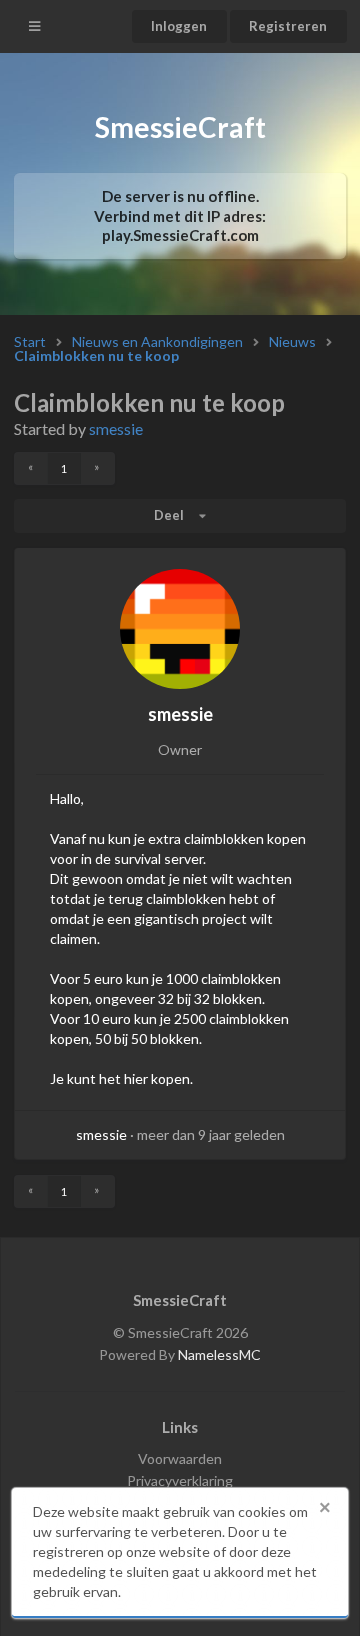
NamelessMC (219, 1354)
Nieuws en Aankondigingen (157, 342)
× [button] (325, 1508)
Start (30, 342)
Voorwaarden (180, 1459)
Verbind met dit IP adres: (180, 225)
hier (136, 1078)
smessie (116, 428)
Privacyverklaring (180, 1480)
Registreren (288, 26)
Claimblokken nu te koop (96, 356)
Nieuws (292, 342)
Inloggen (179, 26)
